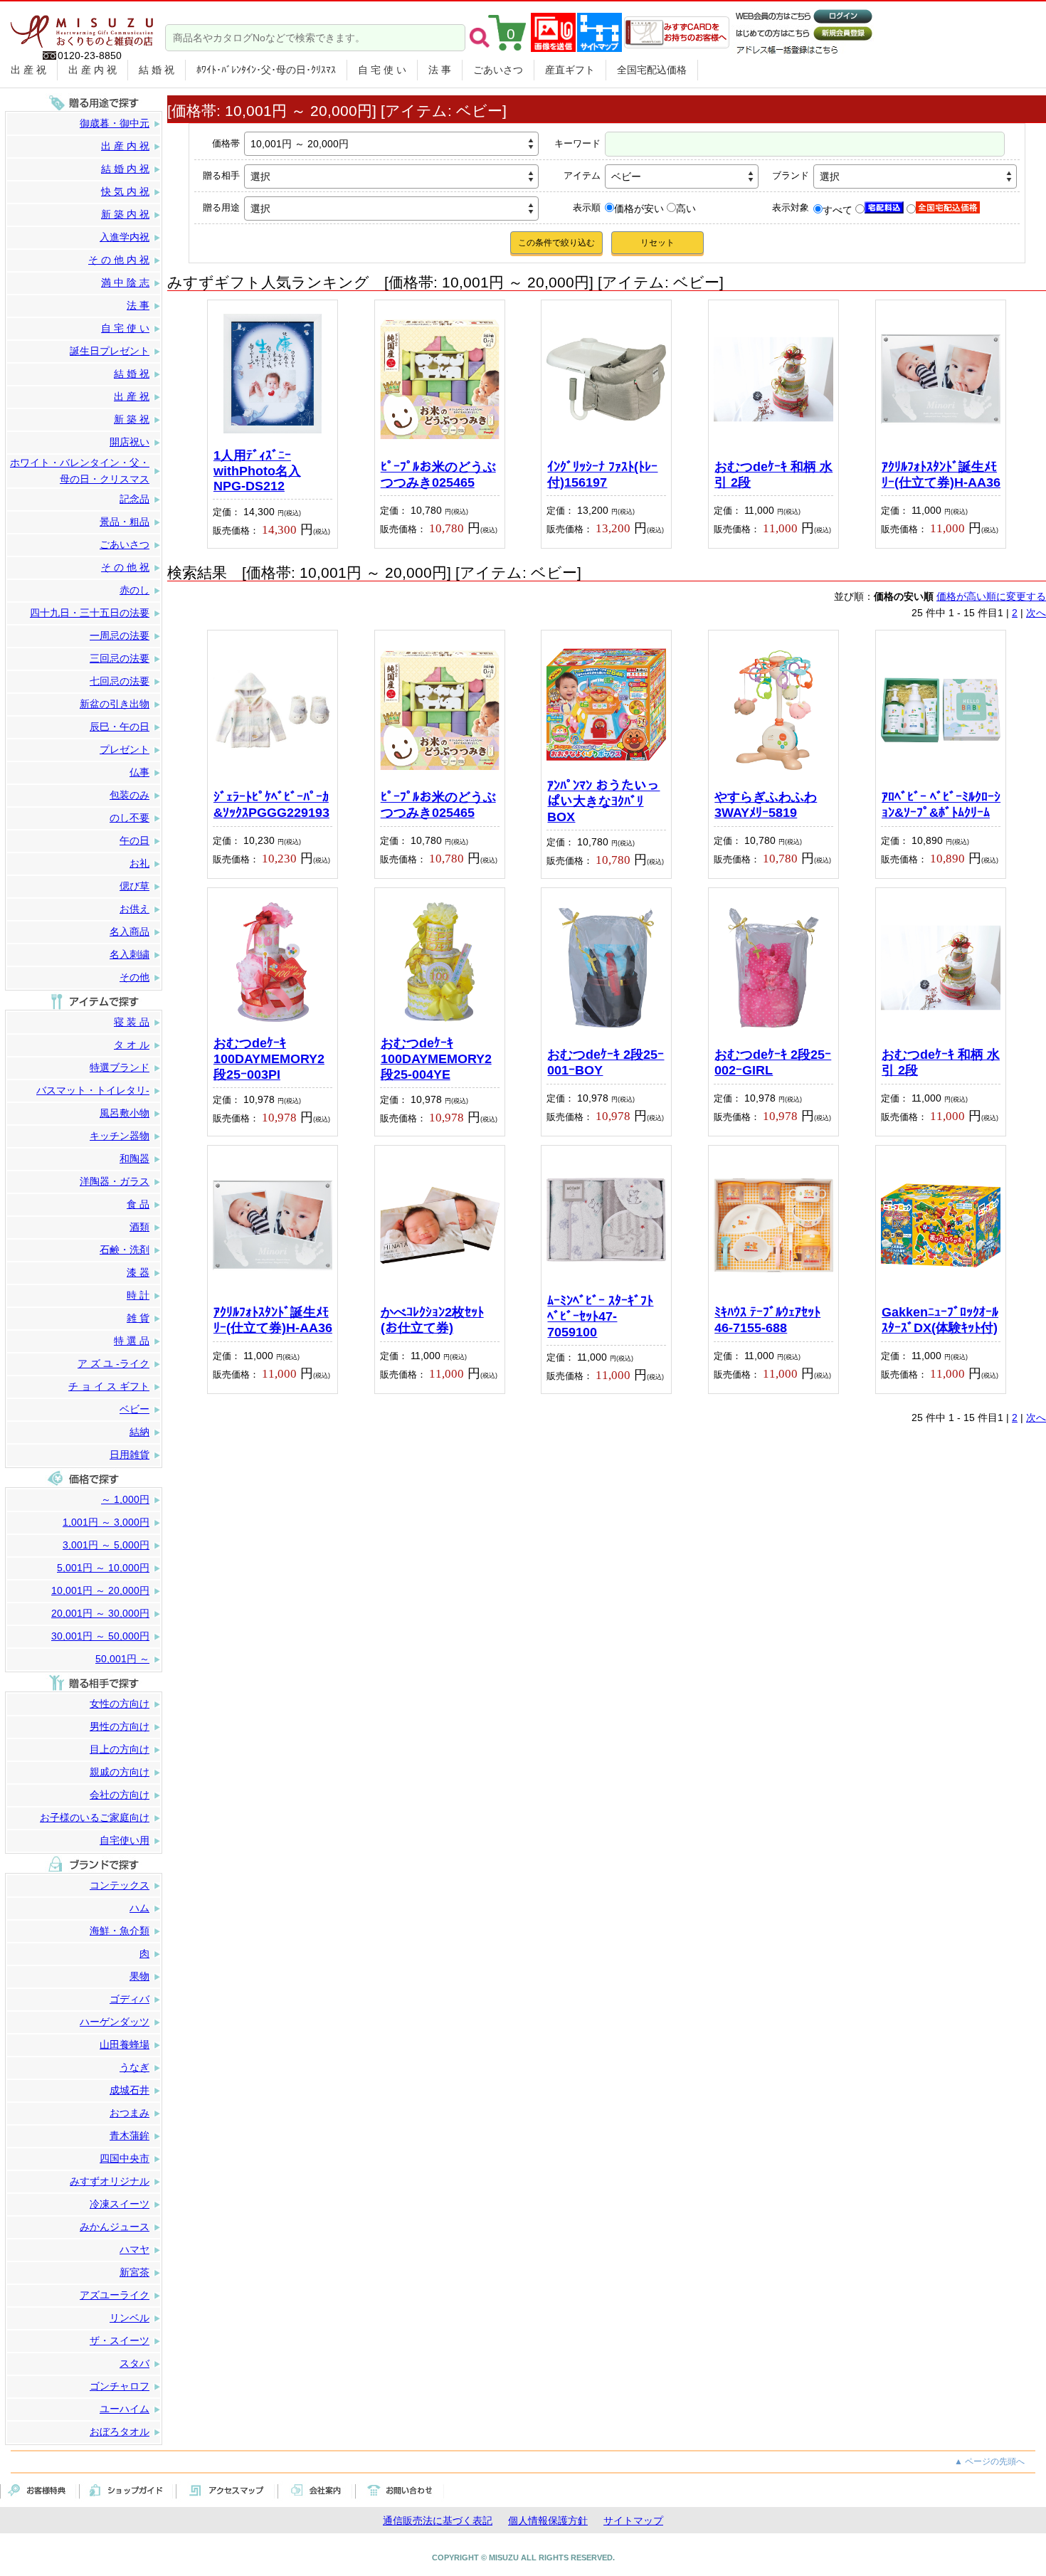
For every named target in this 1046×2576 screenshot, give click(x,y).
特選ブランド (120, 1067)
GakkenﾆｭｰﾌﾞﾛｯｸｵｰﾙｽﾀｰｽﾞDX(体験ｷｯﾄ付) (940, 1320)
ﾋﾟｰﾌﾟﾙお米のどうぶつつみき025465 (438, 475)
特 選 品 (132, 1341)
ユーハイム (125, 2409)
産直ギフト (570, 70)
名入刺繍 (130, 954)
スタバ (134, 2363)
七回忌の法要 (120, 681)
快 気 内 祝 (125, 191)
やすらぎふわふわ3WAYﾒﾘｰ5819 (766, 805)
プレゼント (125, 749)
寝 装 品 (132, 1022)
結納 (139, 1432)
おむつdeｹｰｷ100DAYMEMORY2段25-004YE (436, 1059)
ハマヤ (134, 2249)
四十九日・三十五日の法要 (90, 613)
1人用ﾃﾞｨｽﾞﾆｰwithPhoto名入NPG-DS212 (257, 471)
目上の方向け (120, 1749)
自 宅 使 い (382, 70)
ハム (139, 1908)
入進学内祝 (125, 237)
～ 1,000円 (125, 1499)
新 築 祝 (132, 419)
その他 (134, 977)
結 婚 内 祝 (125, 169)
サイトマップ (633, 2520)
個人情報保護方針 (548, 2520)
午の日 (134, 840)
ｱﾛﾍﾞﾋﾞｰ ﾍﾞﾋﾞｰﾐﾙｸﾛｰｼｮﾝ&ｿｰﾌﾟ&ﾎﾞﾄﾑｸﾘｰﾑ (941, 805)
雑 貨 (138, 1318)
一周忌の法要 (120, 635)
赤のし (134, 590)
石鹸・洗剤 (125, 1250)
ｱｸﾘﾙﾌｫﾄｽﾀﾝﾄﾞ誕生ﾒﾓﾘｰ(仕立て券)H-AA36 (941, 475)
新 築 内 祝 (125, 214)
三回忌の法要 (120, 658)
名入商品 (130, 931)
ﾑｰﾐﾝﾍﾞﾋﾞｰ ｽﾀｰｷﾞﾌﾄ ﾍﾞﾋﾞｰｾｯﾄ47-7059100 (600, 1316)
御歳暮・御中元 (115, 123)
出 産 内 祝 (93, 70)
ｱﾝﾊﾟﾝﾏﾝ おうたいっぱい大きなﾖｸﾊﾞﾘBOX (603, 801)
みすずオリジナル (110, 2181)
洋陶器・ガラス (115, 1181)
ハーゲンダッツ (115, 2022)
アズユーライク (115, 2295)
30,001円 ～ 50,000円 (100, 1636)
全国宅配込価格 (652, 70)
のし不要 (130, 818)
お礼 (139, 863)
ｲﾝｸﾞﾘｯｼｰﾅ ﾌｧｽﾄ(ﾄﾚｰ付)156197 (602, 475)
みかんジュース (115, 2227)
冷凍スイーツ (120, 2204)
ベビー (134, 1409)
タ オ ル (132, 1045)
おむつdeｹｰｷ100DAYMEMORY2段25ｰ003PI (269, 1059)
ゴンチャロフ (120, 2386)
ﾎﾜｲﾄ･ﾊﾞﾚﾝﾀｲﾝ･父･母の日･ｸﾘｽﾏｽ (266, 70)
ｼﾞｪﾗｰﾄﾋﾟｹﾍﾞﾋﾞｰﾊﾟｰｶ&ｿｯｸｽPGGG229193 (271, 805)
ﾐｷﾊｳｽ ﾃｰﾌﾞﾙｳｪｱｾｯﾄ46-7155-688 (767, 1320)
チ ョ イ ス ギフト (109, 1386)
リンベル (130, 2318)
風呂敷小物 (125, 1113)
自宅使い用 (125, 1840)
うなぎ (134, 2067)
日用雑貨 (130, 1455)
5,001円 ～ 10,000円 (103, 1568)
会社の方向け (120, 1795)
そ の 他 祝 (125, 567)
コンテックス (120, 1885)
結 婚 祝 (157, 70)
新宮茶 (134, 2272)
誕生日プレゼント (110, 351)
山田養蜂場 (125, 2044)
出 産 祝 (28, 70)
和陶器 (134, 1158)
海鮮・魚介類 (120, 1931)
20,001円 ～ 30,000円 (100, 1613)
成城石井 (130, 2090)
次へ (1036, 613)
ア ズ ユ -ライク (113, 1363)
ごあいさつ (498, 70)
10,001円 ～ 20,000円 (100, 1590)
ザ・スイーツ (120, 2340)
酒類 (139, 1227)
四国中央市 (125, 2158)
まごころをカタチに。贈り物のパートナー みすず (82, 26)
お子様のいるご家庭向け (95, 1817)
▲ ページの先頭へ (989, 2461)
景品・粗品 (125, 522)
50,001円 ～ (122, 1659)
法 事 (440, 70)
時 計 (138, 1295)
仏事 (139, 772)
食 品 (138, 1204)
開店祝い (130, 442)
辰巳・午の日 (120, 727)
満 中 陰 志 (125, 283)
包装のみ (130, 795)
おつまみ (130, 2113)
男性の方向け (120, 1726)
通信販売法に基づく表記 (438, 2520)
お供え (134, 909)
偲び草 (134, 886)
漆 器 (138, 1272)
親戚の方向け (120, 1772)
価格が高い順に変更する (991, 596)
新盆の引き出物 (115, 704)
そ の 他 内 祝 (119, 260)
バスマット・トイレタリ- (93, 1090)
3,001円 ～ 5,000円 (106, 1545)
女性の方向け (120, 1704)
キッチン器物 (120, 1136)
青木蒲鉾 (130, 2136)
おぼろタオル (120, 2432)
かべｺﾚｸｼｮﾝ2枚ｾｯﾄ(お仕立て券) (432, 1320)
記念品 (134, 499)
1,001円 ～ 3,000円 (106, 1522)
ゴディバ (130, 1999)
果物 (139, 1976)
